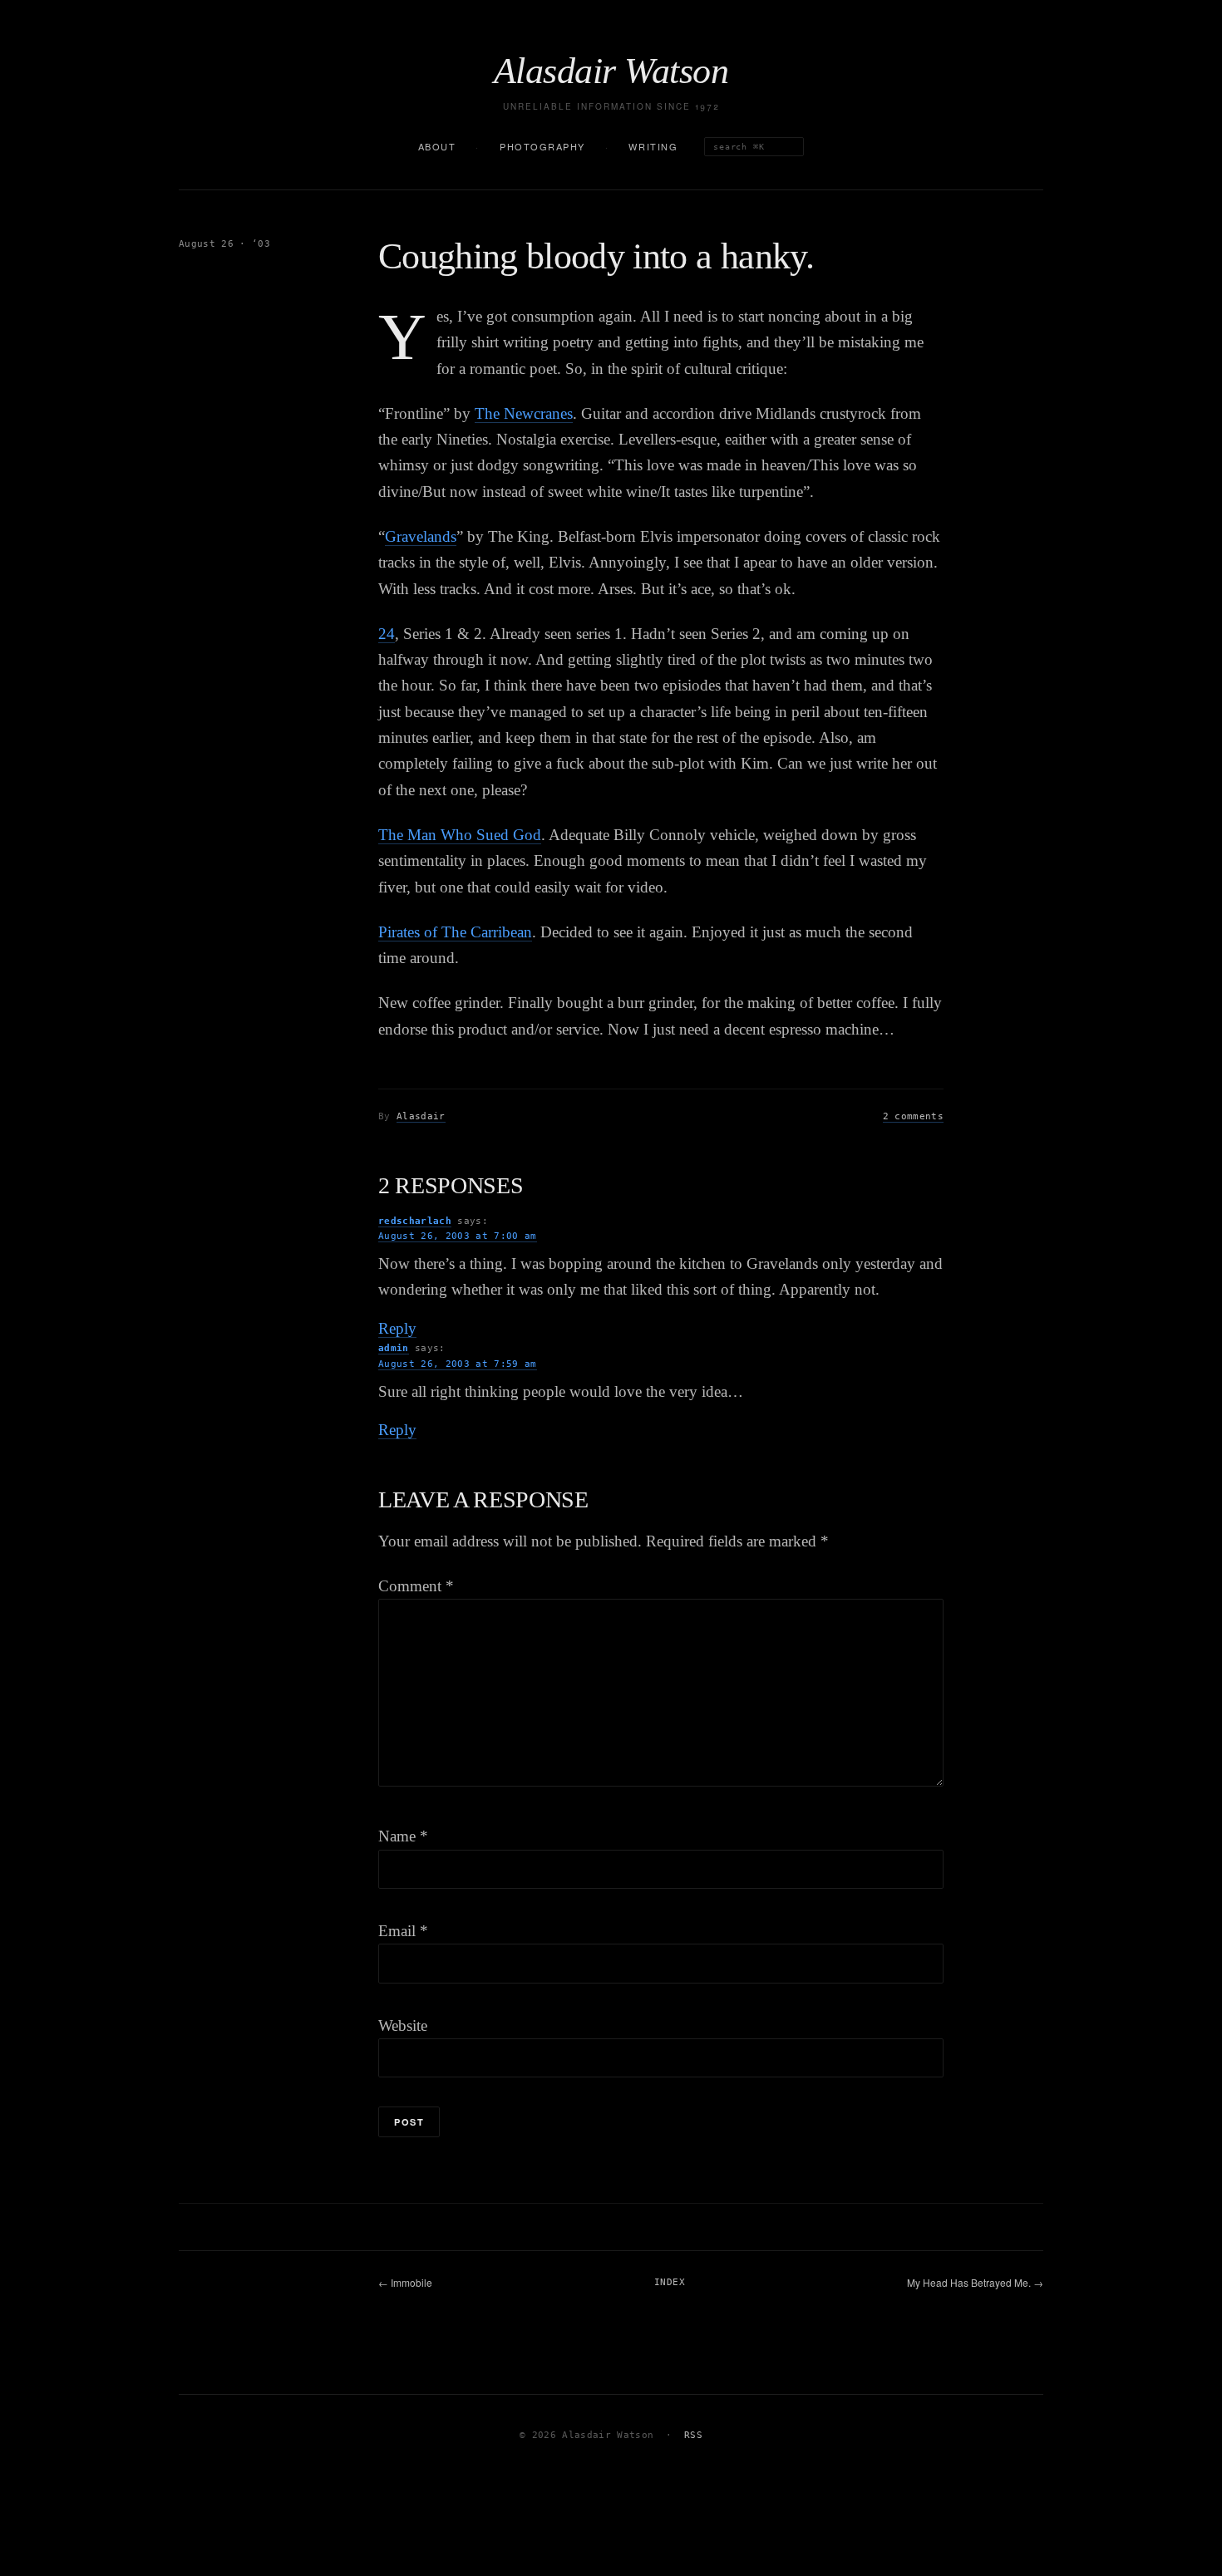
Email (403, 1931)
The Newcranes (524, 413)
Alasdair (421, 1116)
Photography (542, 146)
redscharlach (415, 1221)
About (437, 146)
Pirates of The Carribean (455, 932)
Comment (416, 1586)
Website (403, 2025)
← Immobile (405, 2282)
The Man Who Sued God (460, 835)
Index (670, 2282)
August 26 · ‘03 (224, 244)
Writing (653, 146)
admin (394, 1348)
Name (403, 1836)
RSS (693, 2435)
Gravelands (421, 536)
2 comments (913, 1116)
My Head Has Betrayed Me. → (975, 2282)
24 (387, 634)
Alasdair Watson (611, 71)
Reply (397, 1328)
